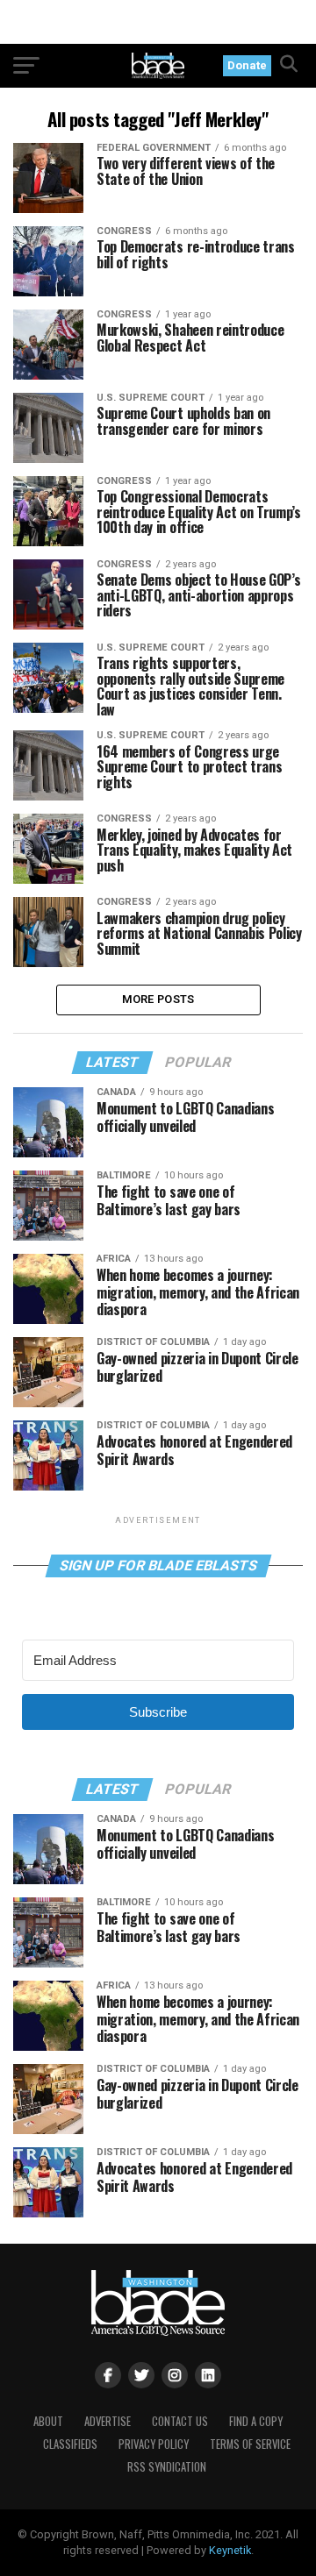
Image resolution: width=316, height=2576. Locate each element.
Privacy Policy (154, 2444)
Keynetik (230, 2550)
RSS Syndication (167, 2467)
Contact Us (180, 2421)
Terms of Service (250, 2444)
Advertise (108, 2421)
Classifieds (70, 2444)
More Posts (158, 999)
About (48, 2421)
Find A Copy (256, 2421)
